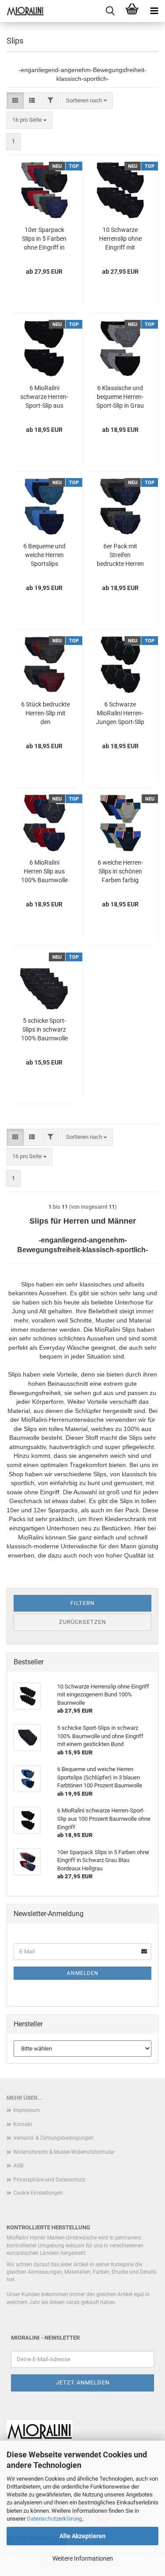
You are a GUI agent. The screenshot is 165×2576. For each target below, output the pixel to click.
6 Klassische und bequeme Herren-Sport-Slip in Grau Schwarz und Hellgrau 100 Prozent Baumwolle (120, 397)
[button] (15, 101)
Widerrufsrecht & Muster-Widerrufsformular (64, 2152)
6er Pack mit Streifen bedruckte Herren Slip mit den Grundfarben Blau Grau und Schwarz (120, 555)
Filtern (82, 1603)
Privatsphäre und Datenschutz (49, 2180)
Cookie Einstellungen (38, 2193)
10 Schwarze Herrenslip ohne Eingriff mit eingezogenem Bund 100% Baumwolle (120, 239)
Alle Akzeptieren (82, 2536)
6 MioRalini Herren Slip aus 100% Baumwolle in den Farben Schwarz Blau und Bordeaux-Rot (44, 872)
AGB (18, 2166)
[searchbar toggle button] (110, 11)
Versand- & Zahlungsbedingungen (53, 2138)
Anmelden (83, 1973)
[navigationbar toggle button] (154, 11)
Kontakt (23, 2124)
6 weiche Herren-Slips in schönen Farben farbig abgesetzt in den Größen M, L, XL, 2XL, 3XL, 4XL (120, 872)
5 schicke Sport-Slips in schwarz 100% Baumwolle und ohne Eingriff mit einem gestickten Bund (44, 1030)
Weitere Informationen (83, 2558)
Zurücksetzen (82, 1622)
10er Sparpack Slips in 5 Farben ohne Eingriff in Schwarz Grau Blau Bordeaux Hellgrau (44, 239)
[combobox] (86, 101)
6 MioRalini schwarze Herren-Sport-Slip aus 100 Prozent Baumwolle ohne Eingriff (44, 397)
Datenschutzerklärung (54, 2519)
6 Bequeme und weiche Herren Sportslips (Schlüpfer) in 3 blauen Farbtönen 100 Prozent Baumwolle (44, 555)
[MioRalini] (22, 11)
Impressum (27, 2110)
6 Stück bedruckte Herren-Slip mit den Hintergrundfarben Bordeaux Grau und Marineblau (45, 714)
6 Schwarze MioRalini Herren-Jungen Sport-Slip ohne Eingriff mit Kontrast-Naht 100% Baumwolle (120, 714)
